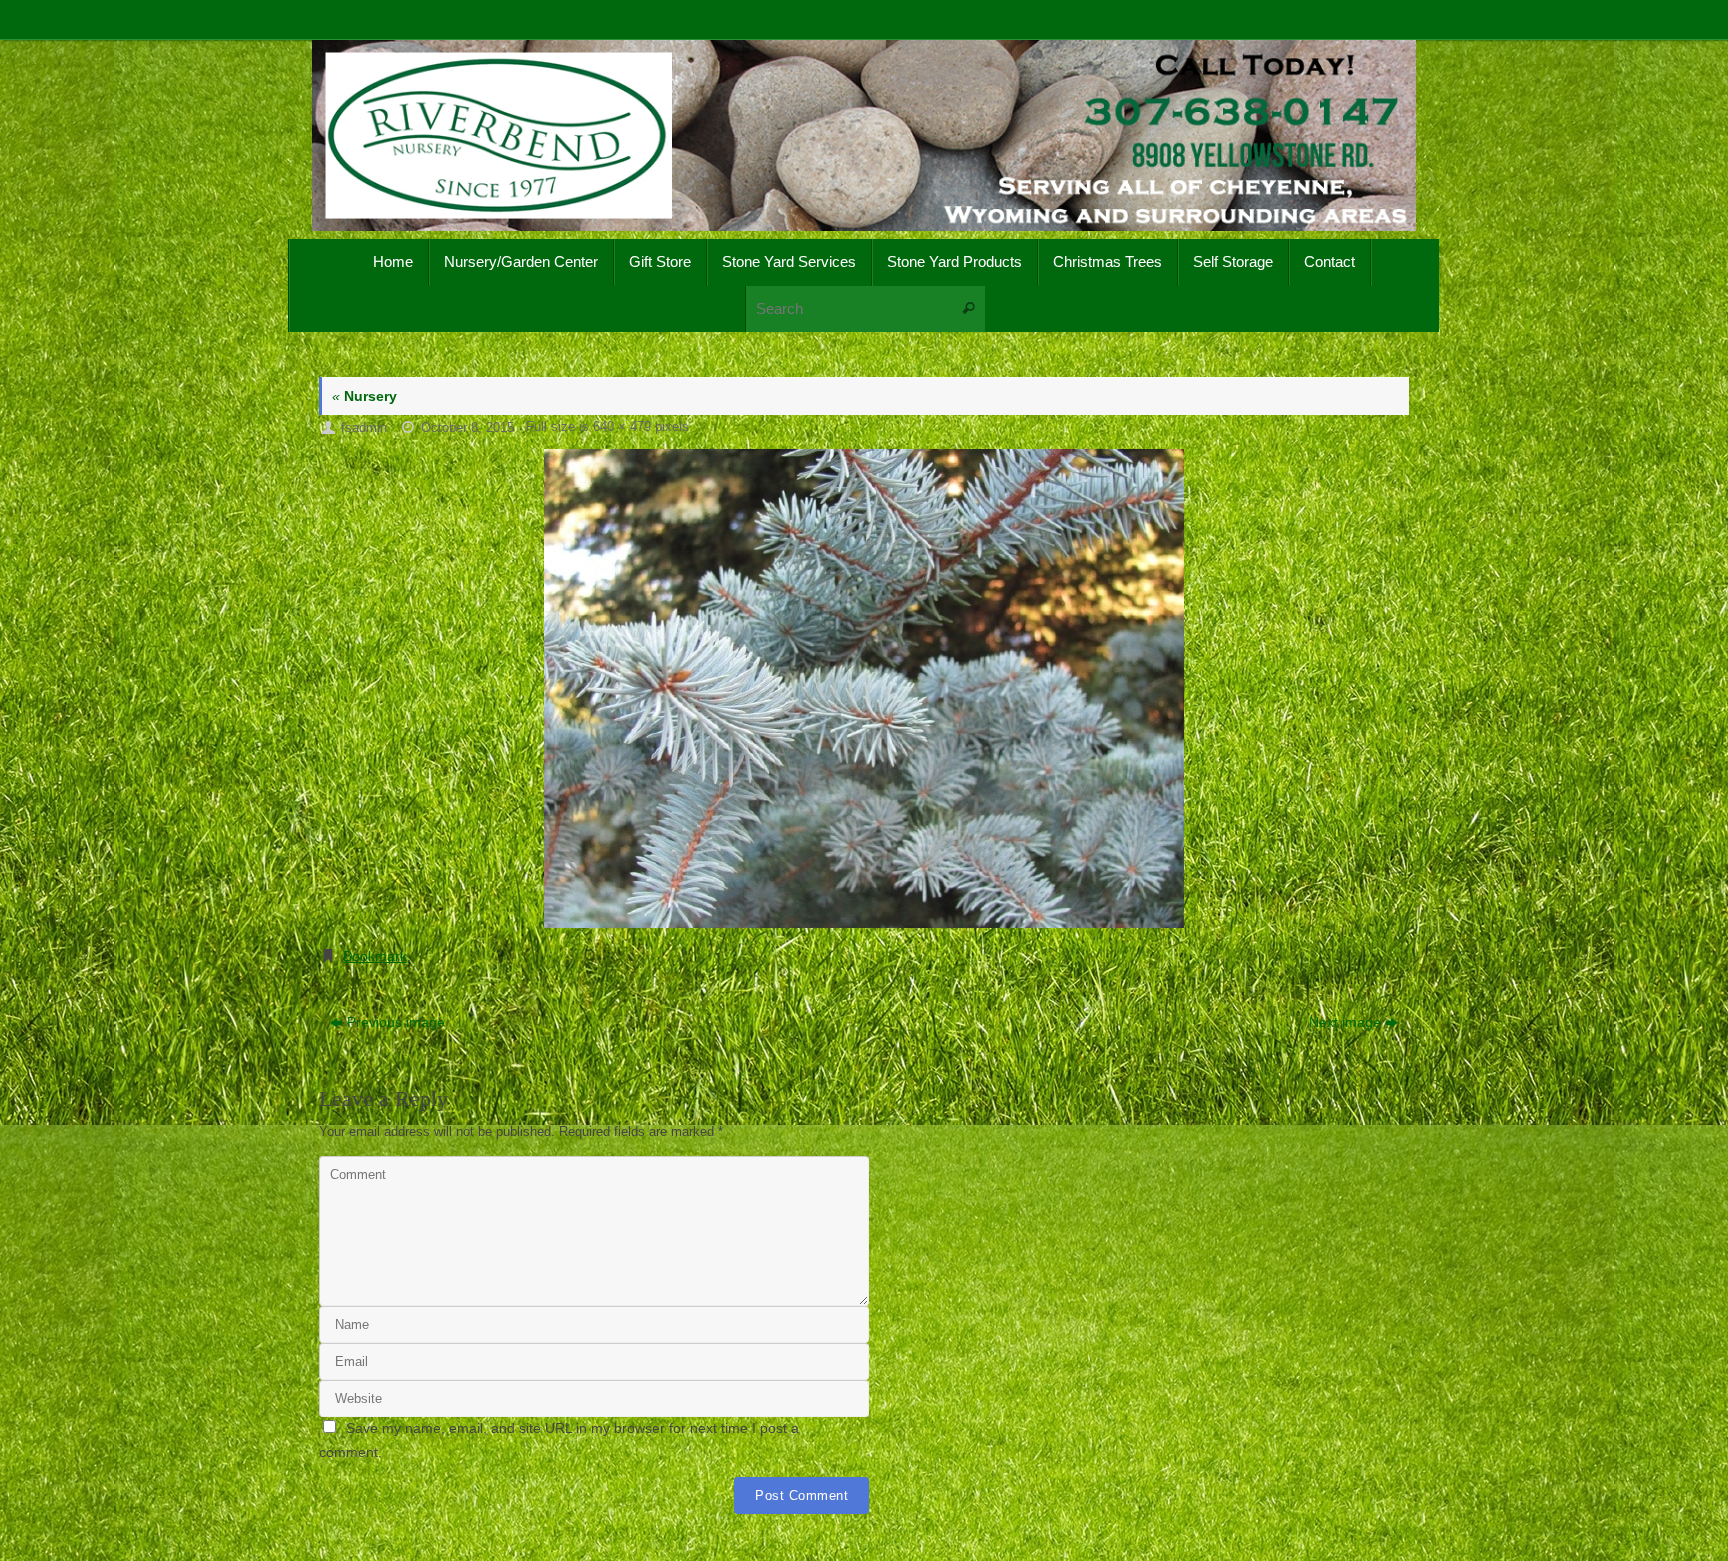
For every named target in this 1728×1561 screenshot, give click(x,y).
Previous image (396, 1022)
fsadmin (364, 428)
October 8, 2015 (467, 428)
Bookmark (375, 956)
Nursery (364, 396)
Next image (1345, 1022)
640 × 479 (622, 427)
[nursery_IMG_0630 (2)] (864, 688)
